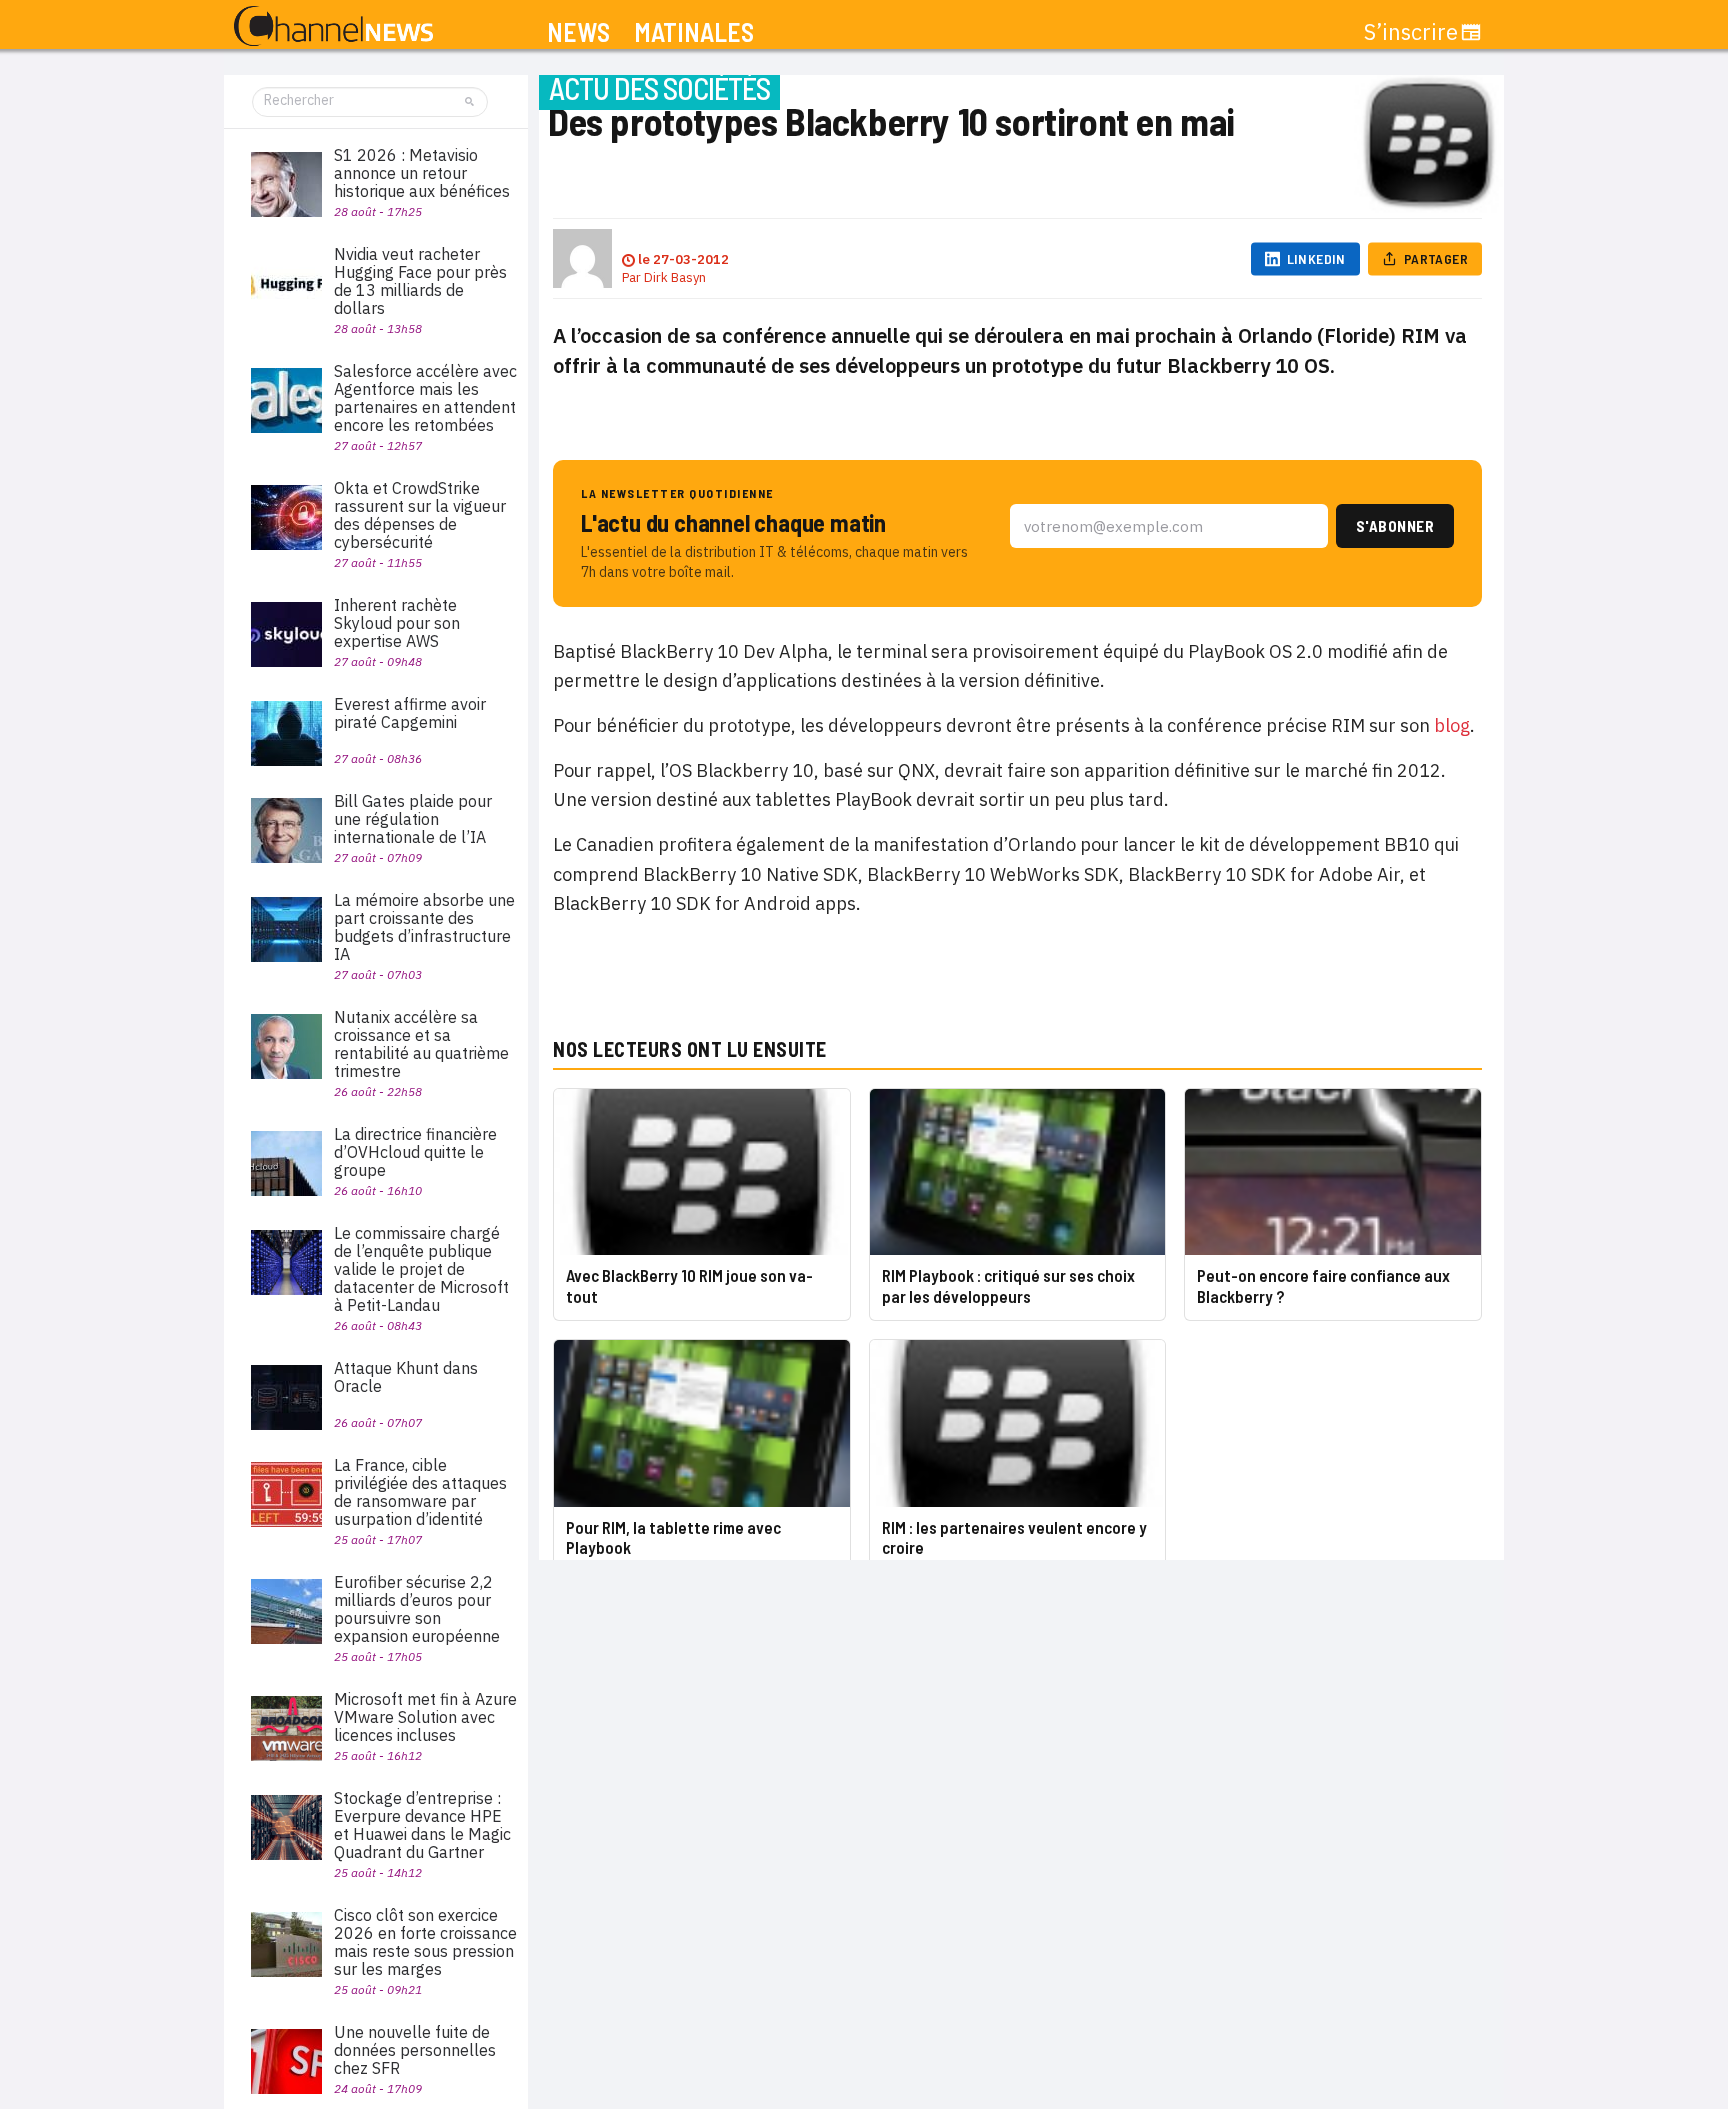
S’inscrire (1411, 32)
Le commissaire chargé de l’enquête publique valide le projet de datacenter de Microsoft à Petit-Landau (421, 1269)
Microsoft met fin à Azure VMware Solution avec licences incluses (425, 1717)
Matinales (694, 32)
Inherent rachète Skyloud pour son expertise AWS (397, 623)
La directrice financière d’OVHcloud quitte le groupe (415, 1152)
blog (1450, 725)
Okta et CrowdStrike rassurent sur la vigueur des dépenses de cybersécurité (420, 515)
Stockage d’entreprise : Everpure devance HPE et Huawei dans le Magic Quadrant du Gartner (422, 1825)
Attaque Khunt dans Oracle (406, 1377)
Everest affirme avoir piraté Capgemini (410, 713)
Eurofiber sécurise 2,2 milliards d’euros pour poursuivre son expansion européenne (417, 1609)
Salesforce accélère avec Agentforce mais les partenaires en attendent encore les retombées (425, 398)
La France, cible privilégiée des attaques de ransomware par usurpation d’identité (420, 1492)
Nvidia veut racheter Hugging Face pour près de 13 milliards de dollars (420, 281)
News (578, 32)
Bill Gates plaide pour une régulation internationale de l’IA (413, 819)
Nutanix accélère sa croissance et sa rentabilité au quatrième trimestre (421, 1044)
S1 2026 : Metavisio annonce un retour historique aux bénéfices (422, 173)
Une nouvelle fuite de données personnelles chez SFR (415, 2050)
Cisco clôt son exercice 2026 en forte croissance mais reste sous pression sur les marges (425, 1942)
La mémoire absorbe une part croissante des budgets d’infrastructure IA (424, 927)
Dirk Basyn (675, 277)
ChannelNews (333, 27)
